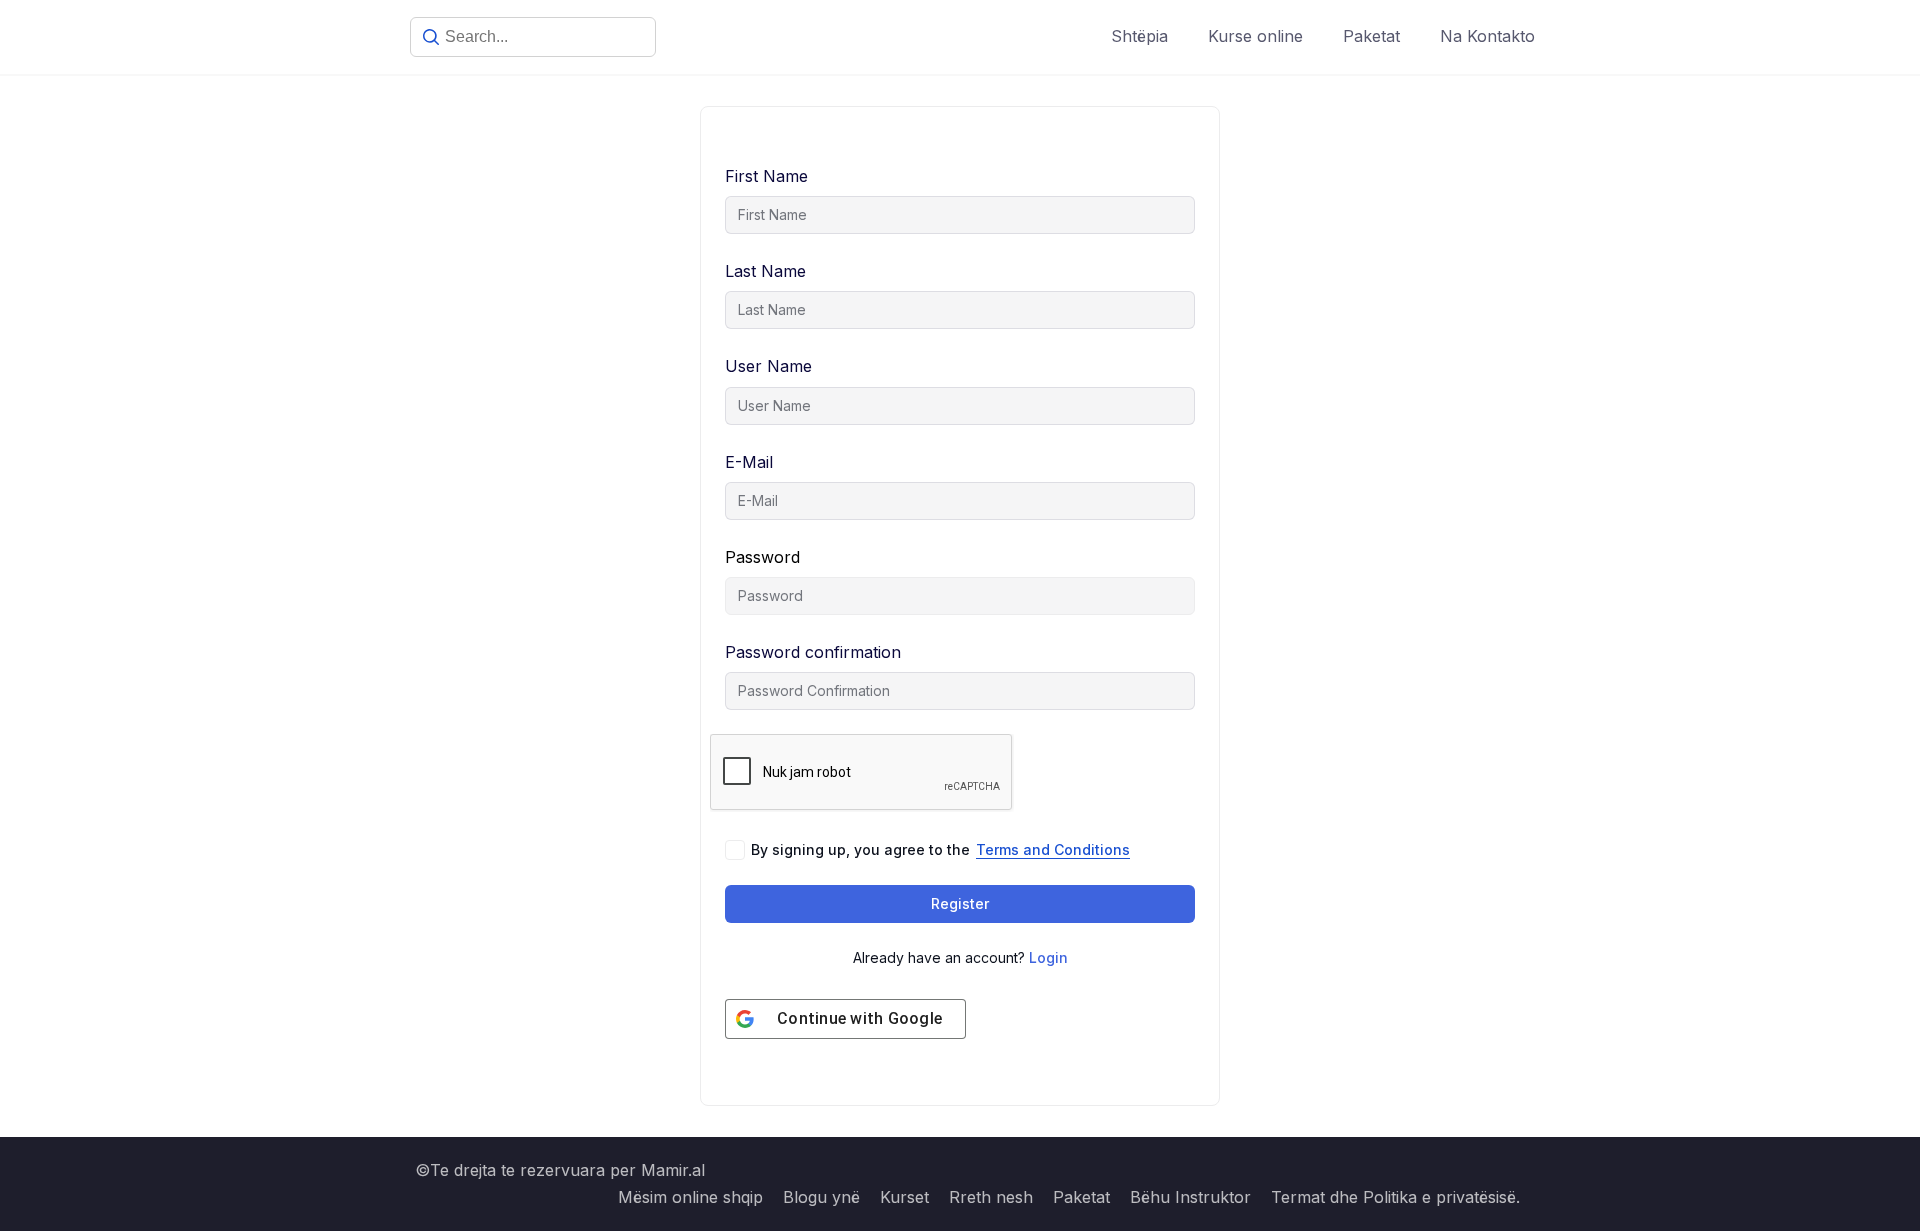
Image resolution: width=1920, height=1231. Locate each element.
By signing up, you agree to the (940, 849)
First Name (766, 176)
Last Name (765, 271)
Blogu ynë (821, 1197)
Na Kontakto (1487, 36)
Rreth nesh (991, 1197)
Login (1048, 957)
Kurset (904, 1197)
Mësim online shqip (690, 1197)
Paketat (1371, 36)
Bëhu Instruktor (1190, 1197)
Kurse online (1255, 36)
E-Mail (749, 462)
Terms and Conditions (1053, 849)
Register (960, 903)
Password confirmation (813, 652)
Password (762, 557)
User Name (768, 366)
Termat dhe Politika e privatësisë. (1395, 1197)
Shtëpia (1139, 36)
